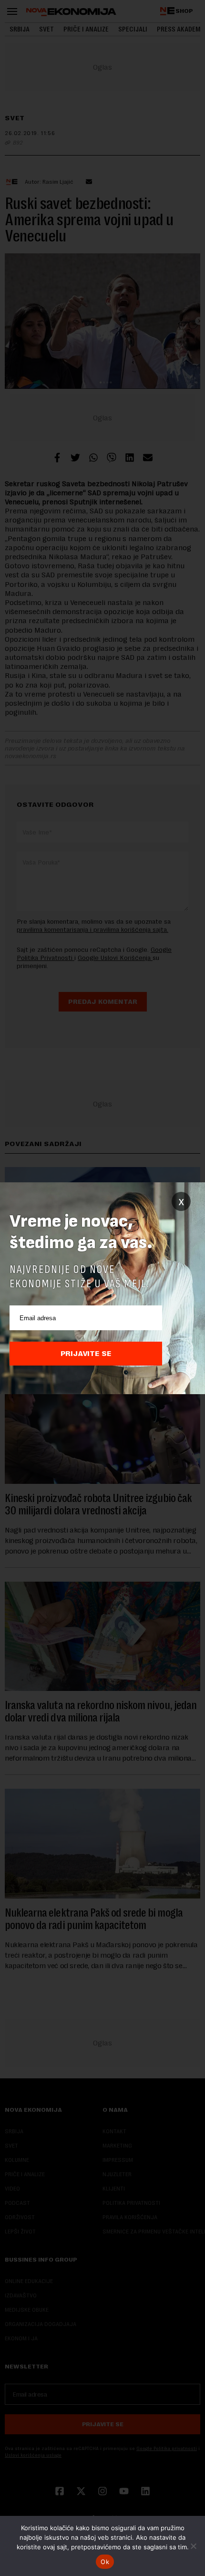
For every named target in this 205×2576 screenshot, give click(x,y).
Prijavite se (86, 1354)
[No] (193, 2546)
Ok (105, 2562)
